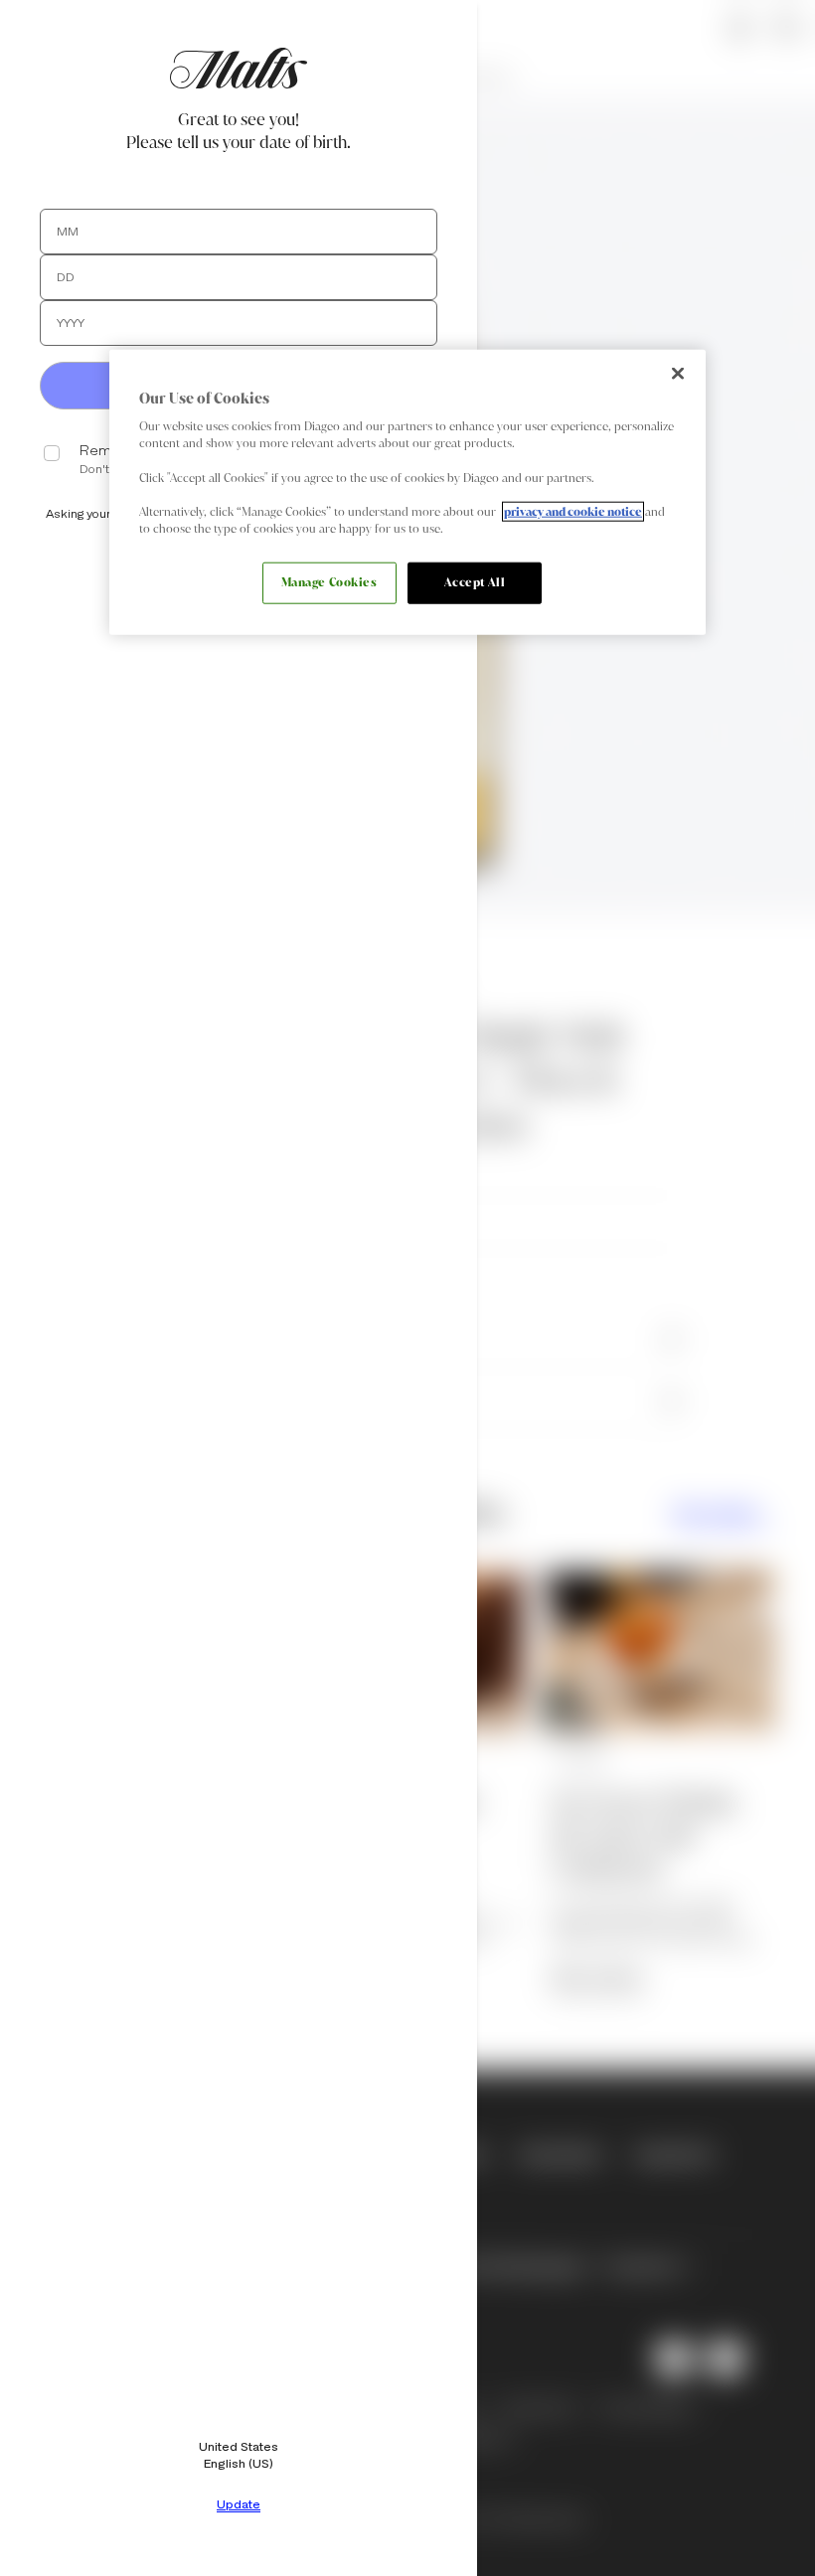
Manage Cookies (329, 582)
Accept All (475, 582)
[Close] (678, 373)
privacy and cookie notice (573, 511)
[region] (407, 491)
